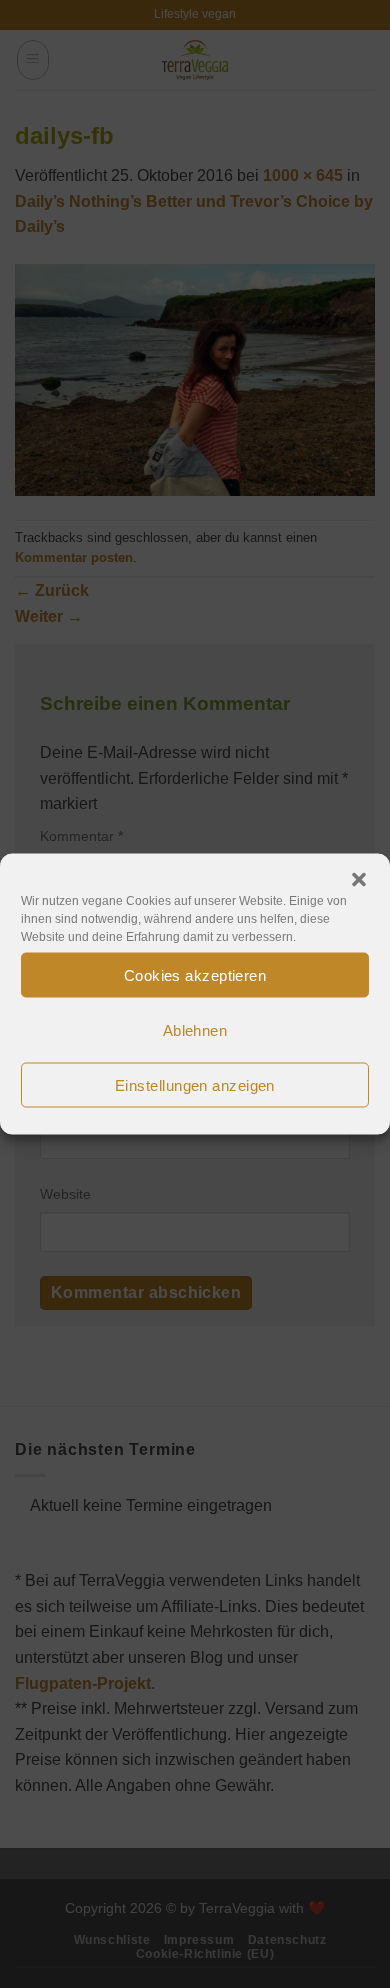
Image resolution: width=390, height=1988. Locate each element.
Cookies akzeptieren (195, 974)
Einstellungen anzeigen (195, 1084)
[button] (359, 880)
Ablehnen (195, 1029)
